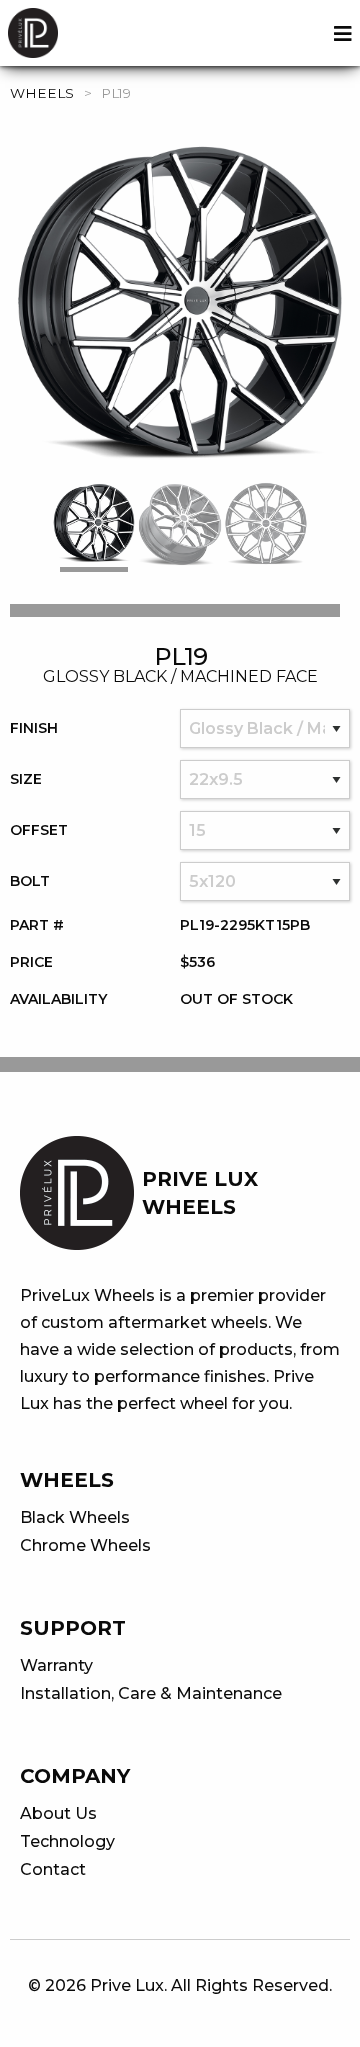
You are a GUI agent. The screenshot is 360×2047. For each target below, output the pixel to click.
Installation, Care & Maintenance (151, 1693)
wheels (42, 93)
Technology (67, 1841)
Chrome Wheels (85, 1545)
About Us (58, 1813)
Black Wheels (75, 1517)
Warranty (56, 1665)
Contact (53, 1869)
